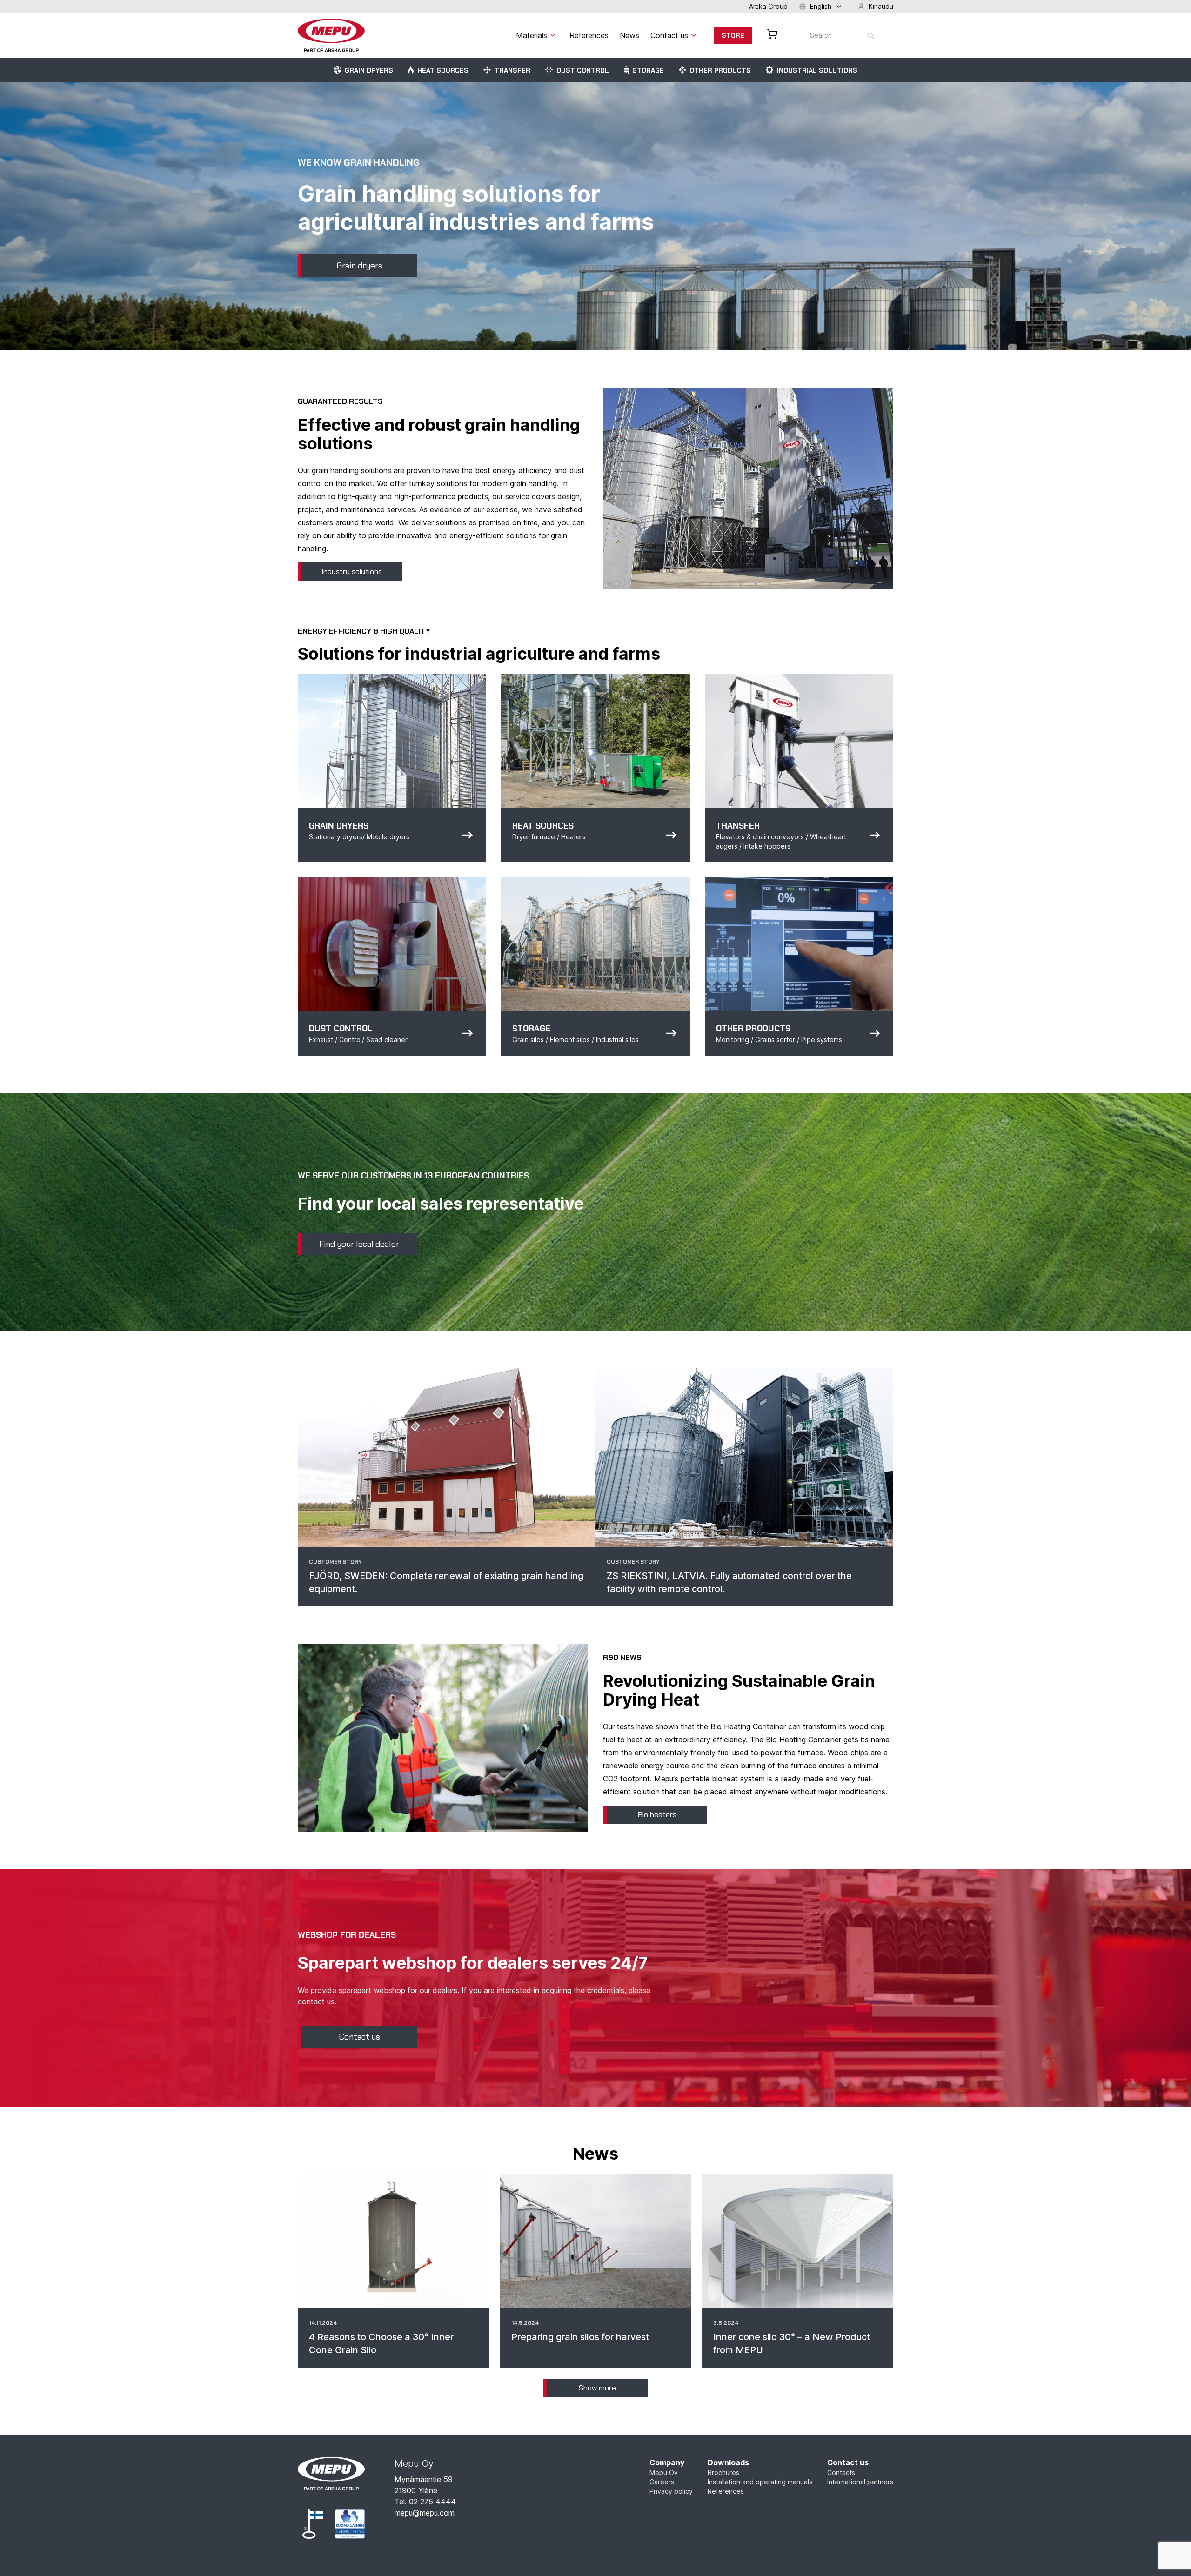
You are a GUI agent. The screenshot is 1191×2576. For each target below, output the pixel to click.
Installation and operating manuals (760, 2482)
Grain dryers (369, 70)
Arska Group (768, 6)
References (726, 2491)
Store (733, 35)
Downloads (728, 2462)
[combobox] (841, 35)
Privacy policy (671, 2491)
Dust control (583, 70)
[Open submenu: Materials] (553, 35)
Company (667, 2462)
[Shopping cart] (772, 34)
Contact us (848, 2462)
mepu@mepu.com (425, 2513)
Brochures (723, 2472)
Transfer (512, 70)
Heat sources (443, 70)
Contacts (841, 2472)
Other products (720, 70)
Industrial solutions (817, 70)
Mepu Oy (664, 2472)
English (821, 6)
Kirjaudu (881, 6)
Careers (662, 2482)
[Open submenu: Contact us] (694, 35)
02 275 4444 (432, 2502)
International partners (860, 2482)
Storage (648, 70)
